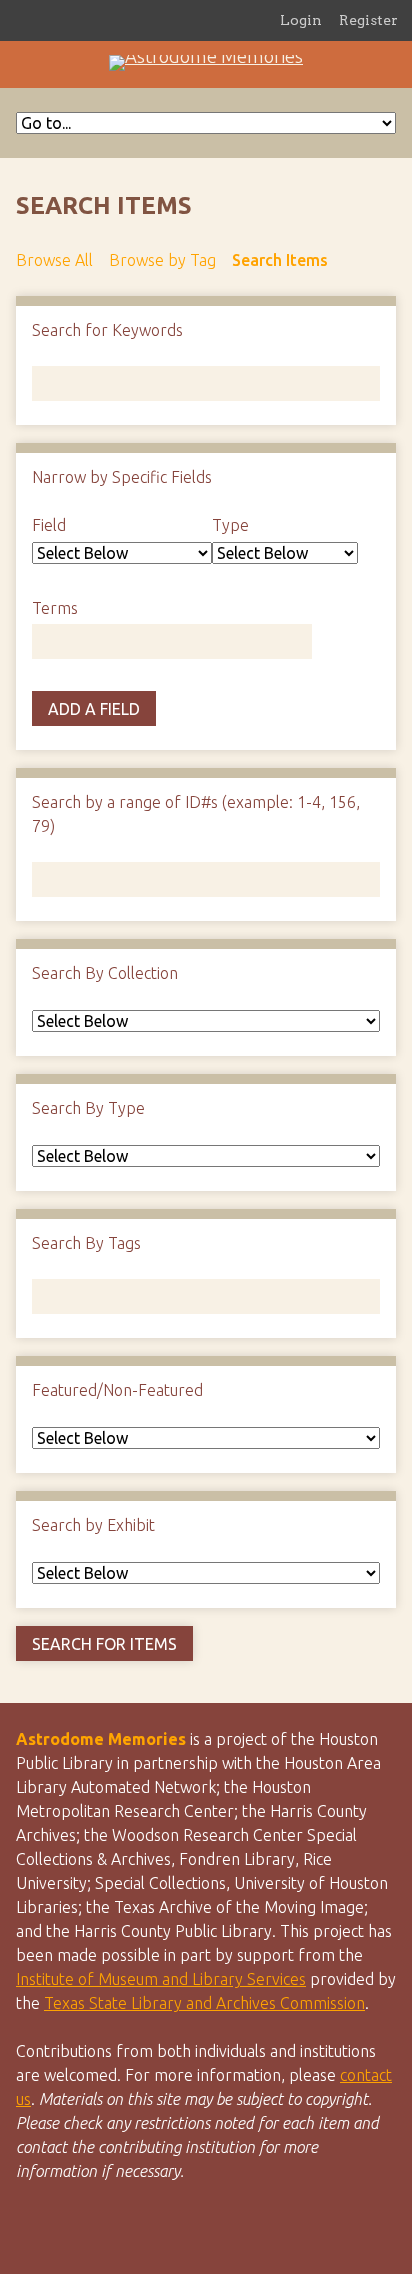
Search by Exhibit (93, 1525)
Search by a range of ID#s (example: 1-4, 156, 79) (196, 814)
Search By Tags (86, 1243)
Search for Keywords (107, 330)
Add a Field (94, 709)
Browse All (54, 260)
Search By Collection (105, 973)
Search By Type (88, 1108)
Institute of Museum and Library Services (161, 1979)
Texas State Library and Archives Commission (204, 2003)
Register (368, 20)
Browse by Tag (162, 260)
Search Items (280, 260)
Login (301, 20)
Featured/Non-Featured (117, 1390)
